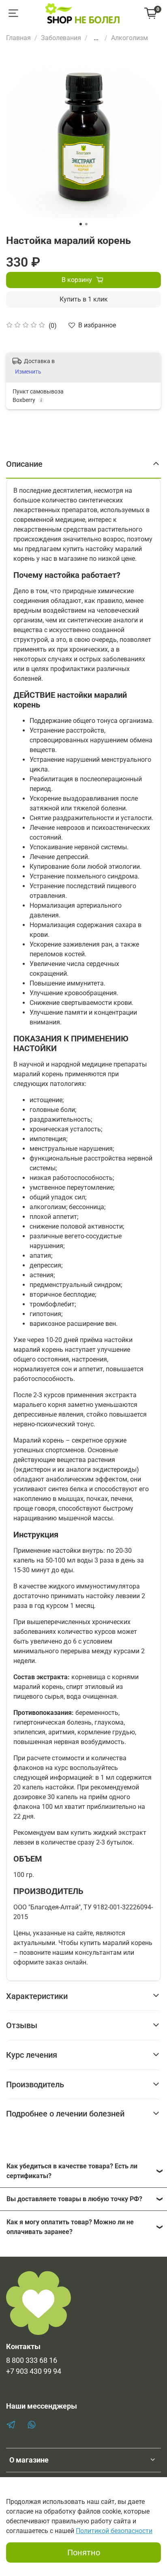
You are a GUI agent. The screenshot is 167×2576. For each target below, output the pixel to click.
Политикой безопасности (114, 2531)
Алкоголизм (130, 38)
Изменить (28, 372)
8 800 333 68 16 (32, 2360)
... (96, 38)
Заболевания (61, 38)
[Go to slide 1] (81, 224)
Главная (18, 38)
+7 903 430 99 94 (34, 2371)
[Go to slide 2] (86, 224)
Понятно (84, 2552)
